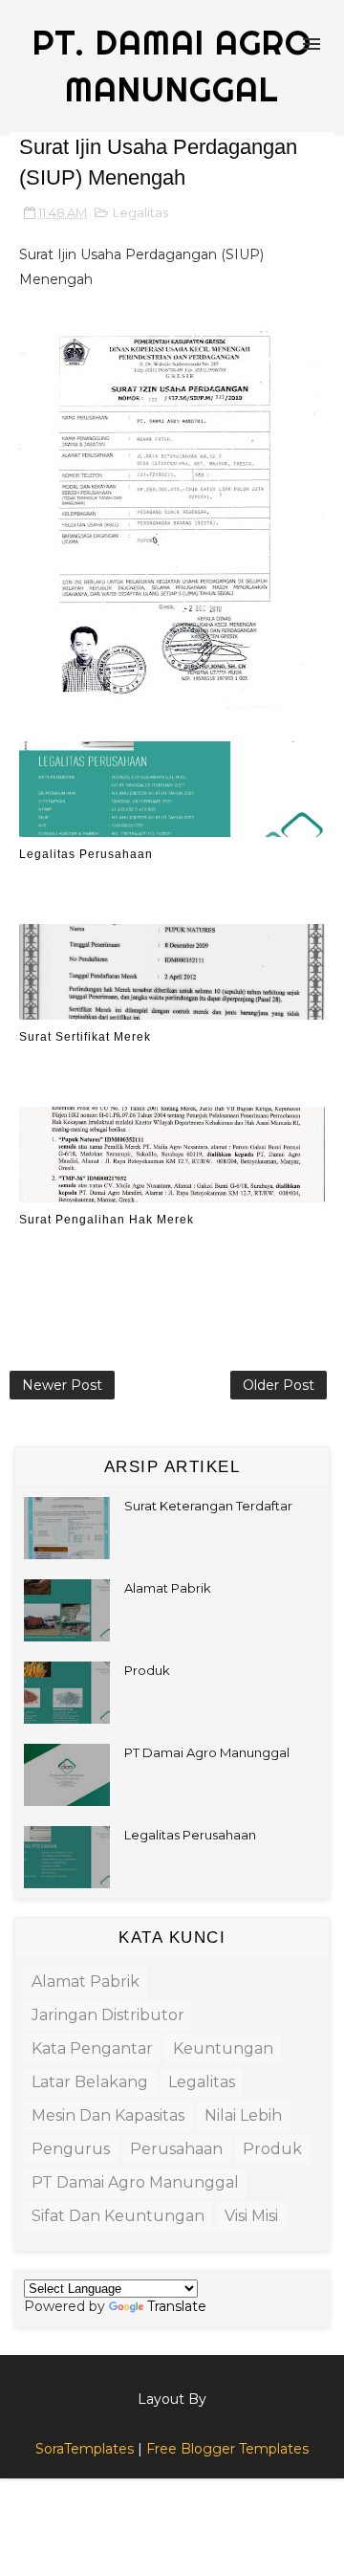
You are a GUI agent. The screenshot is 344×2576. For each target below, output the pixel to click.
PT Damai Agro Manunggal (207, 1752)
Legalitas (140, 212)
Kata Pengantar (92, 2048)
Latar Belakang (90, 2082)
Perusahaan (176, 2149)
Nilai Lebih (243, 2115)
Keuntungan (223, 2048)
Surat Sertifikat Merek (85, 1037)
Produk (147, 1670)
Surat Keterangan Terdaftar (208, 1506)
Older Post (279, 1385)
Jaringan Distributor (108, 2015)
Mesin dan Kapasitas (108, 2115)
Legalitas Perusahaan (86, 854)
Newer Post (62, 1385)
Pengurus (71, 2149)
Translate (177, 2306)
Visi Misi (251, 2216)
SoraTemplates (85, 2449)
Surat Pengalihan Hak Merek (107, 1220)
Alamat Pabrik (168, 1588)
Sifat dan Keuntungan (118, 2216)
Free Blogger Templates (227, 2449)
